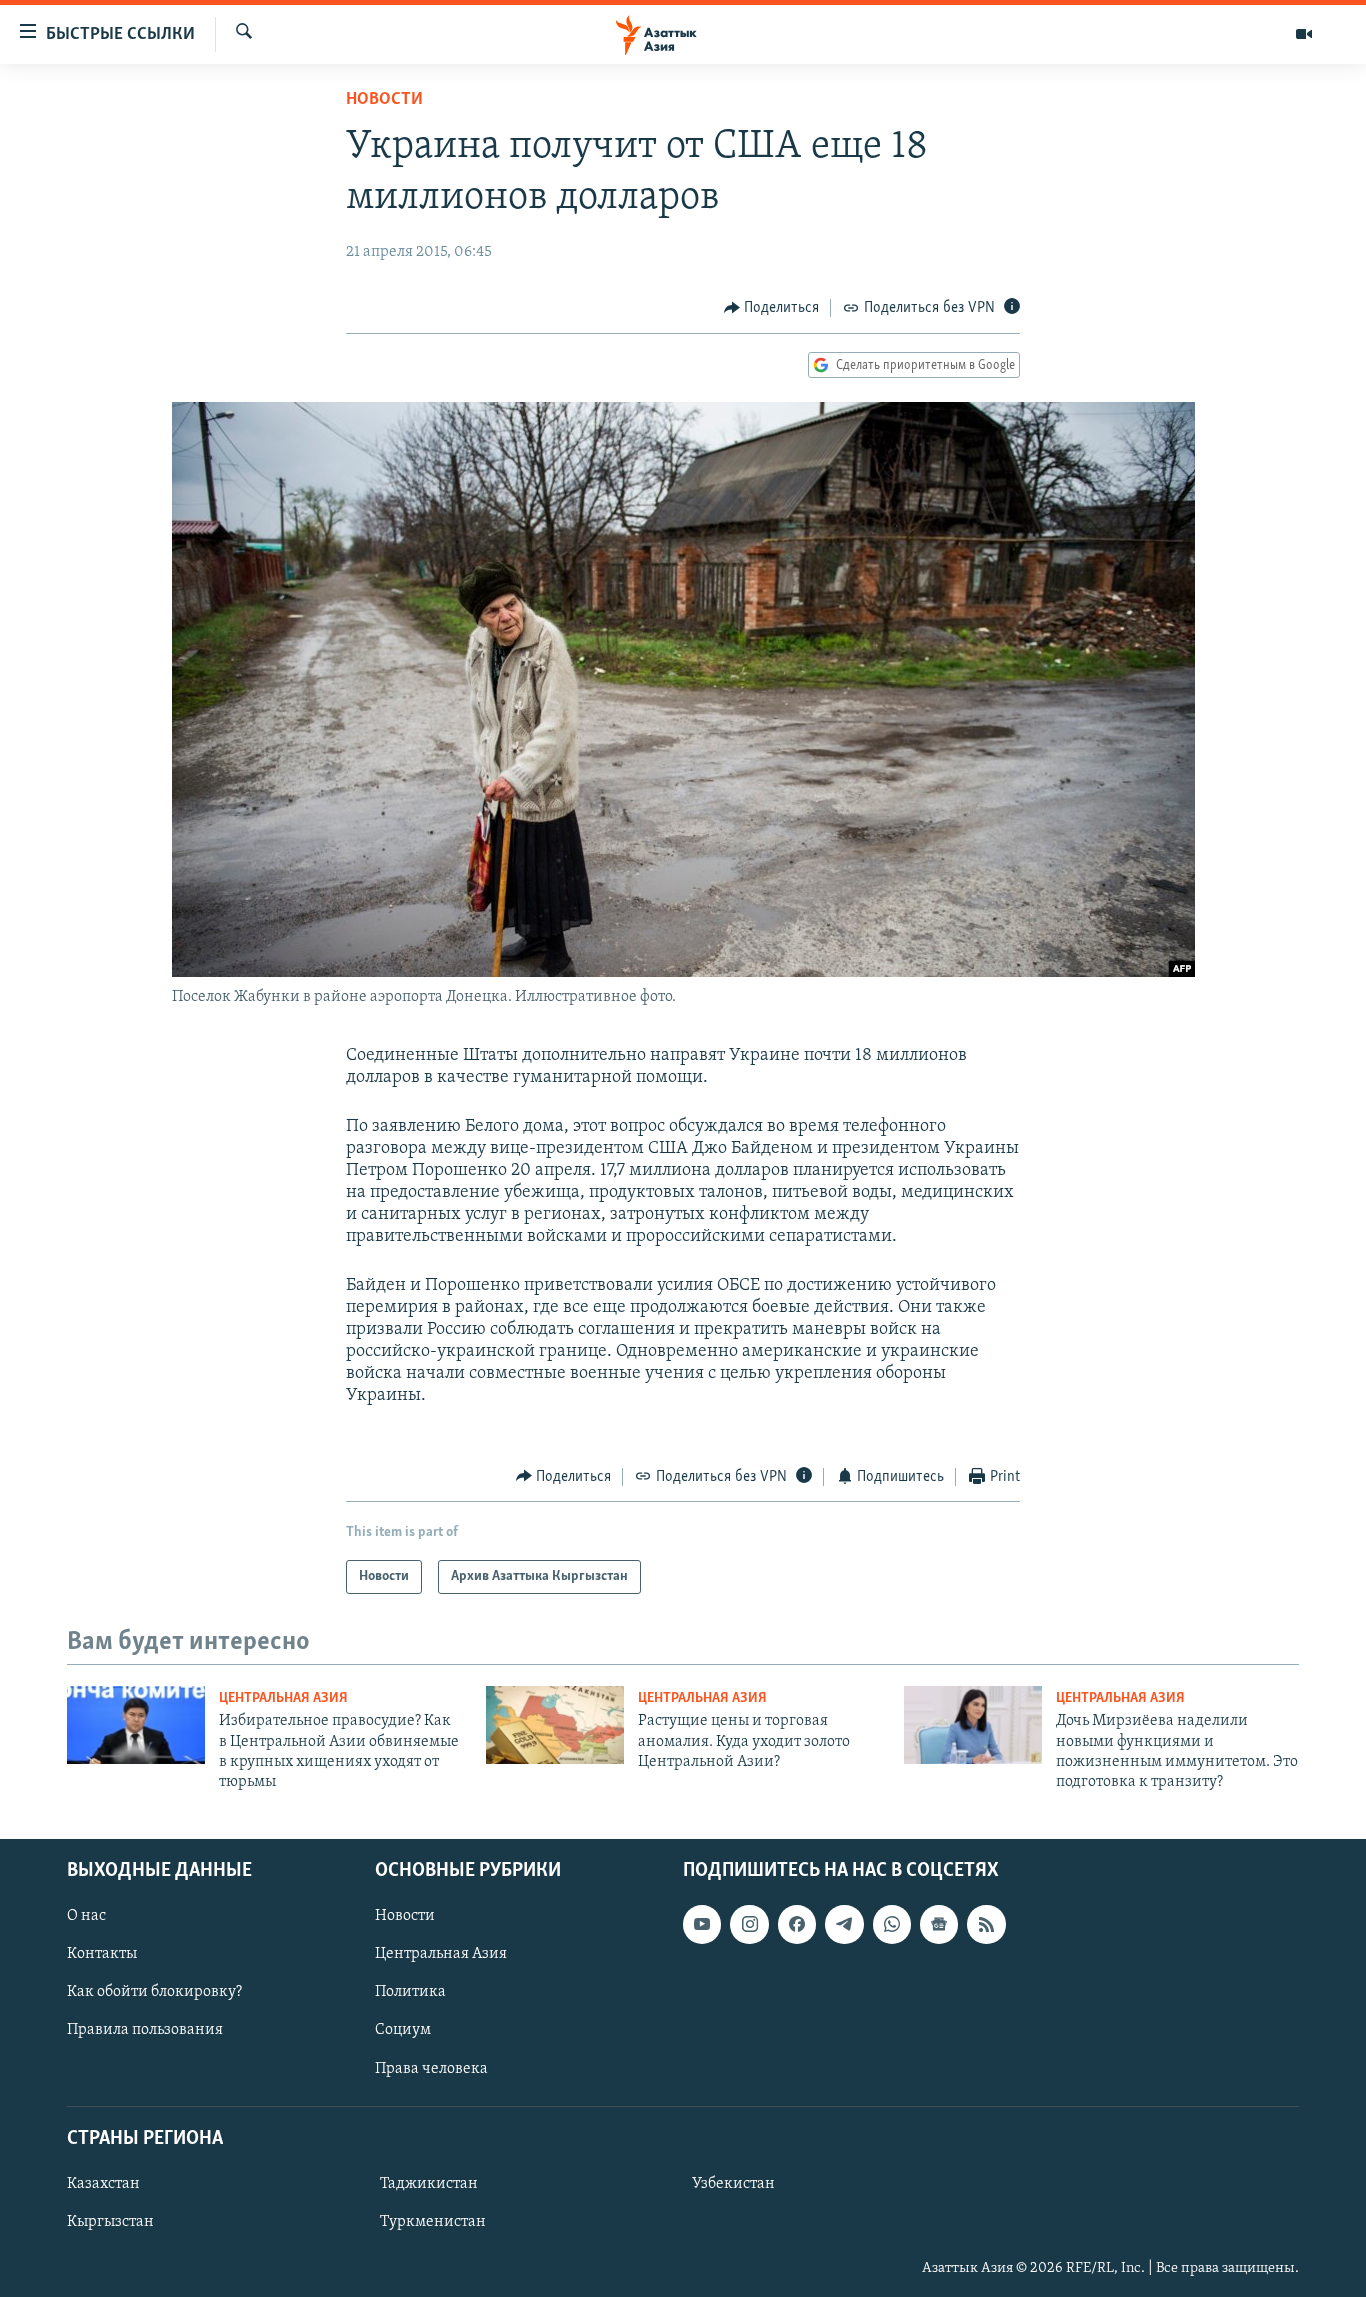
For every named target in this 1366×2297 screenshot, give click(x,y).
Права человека (431, 2068)
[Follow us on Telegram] (844, 1924)
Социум (403, 2030)
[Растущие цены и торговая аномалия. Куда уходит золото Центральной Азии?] (555, 1725)
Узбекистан (733, 2184)
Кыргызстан (110, 2222)
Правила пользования (145, 2030)
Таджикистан (429, 2184)
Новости (384, 100)
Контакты (102, 1954)
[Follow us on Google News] (939, 1924)
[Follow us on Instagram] (749, 1924)
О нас (86, 1916)
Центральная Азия (283, 1698)
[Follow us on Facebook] (797, 1924)
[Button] (772, 308)
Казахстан (103, 2184)
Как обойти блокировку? (154, 1992)
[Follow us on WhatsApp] (892, 1924)
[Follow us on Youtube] (702, 1924)
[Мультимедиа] (1304, 34)
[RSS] (986, 1924)
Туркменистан (433, 2222)
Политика (410, 1992)
